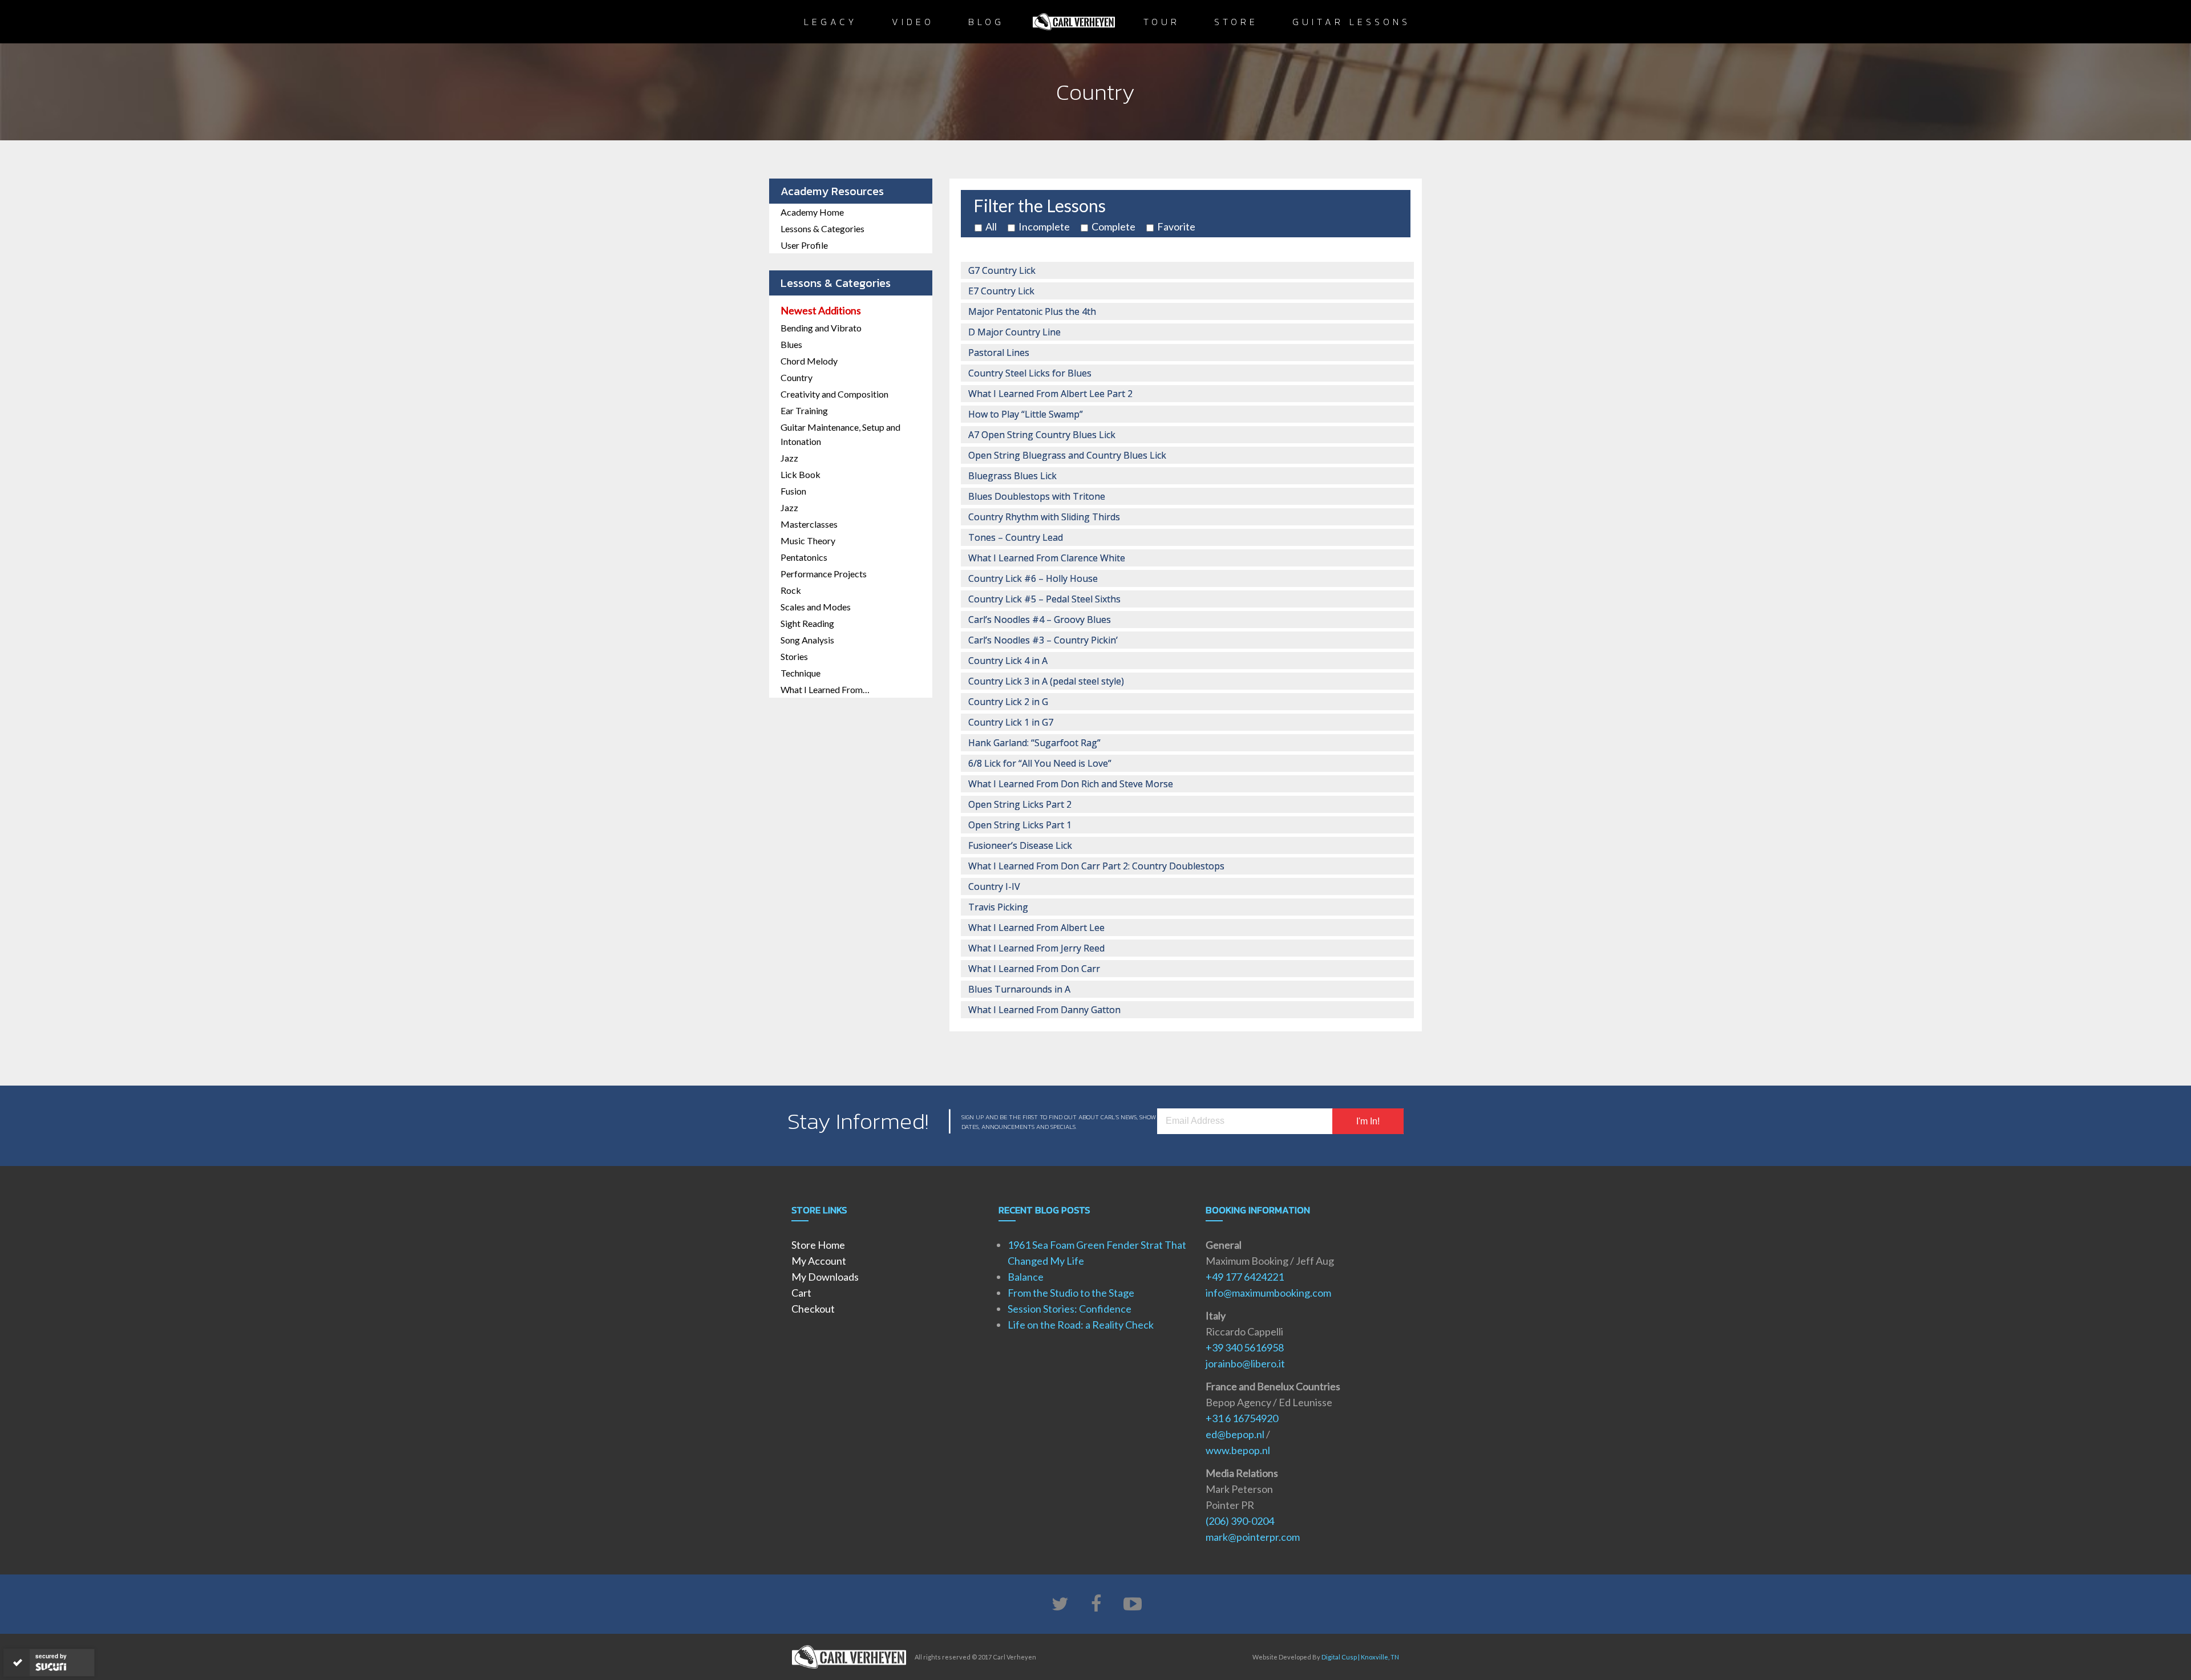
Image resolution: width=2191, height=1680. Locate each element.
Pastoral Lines (999, 353)
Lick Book (801, 474)
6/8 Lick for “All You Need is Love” (1040, 763)
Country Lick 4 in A (1008, 661)
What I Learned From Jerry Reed (1036, 948)
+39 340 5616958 (1245, 1347)
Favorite (1176, 226)
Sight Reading (807, 623)
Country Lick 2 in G (1008, 702)
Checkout (813, 1309)
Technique (801, 673)
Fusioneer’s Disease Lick (1020, 845)
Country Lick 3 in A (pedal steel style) (1046, 681)
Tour (1162, 22)
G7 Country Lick (1002, 270)
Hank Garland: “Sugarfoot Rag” (1034, 743)
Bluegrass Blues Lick (1012, 476)
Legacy (831, 22)
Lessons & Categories (822, 228)
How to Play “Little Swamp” (1026, 414)
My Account (819, 1261)
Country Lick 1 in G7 (1011, 722)
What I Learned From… (825, 689)
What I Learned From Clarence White (1047, 558)
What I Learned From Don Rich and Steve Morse (1071, 784)
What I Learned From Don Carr (1034, 969)
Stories (794, 656)
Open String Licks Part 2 (1020, 804)
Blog (986, 22)
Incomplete (1044, 226)
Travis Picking (998, 907)
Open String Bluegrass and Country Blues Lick (1067, 455)
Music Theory (808, 541)
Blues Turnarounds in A (1019, 989)
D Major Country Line (1014, 332)
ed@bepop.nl (1235, 1434)
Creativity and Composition (834, 394)
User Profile (804, 245)
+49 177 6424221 (1245, 1277)
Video (913, 22)
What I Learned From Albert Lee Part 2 (1050, 394)
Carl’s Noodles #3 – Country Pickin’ (1043, 640)
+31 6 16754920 (1242, 1418)
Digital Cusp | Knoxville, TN (1360, 1657)
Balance (1026, 1277)
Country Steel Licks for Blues (1030, 373)
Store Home (818, 1245)
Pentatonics (804, 557)
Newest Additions (821, 310)
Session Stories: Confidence (1070, 1309)
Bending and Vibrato (821, 328)
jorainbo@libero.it (1245, 1363)
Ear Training (804, 410)
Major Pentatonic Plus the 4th (1032, 311)
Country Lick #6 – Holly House (1033, 578)
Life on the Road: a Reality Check (1081, 1325)
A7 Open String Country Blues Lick (1042, 435)
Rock (791, 590)
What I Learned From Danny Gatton (1044, 1010)
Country (797, 377)
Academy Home (812, 212)
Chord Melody (809, 361)
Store (1236, 22)
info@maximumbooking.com (1268, 1293)
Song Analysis (807, 640)
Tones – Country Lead (1016, 537)
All (991, 226)
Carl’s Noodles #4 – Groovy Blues (1040, 620)
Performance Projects (824, 574)
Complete (1113, 226)
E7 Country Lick (1001, 291)
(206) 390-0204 (1240, 1521)
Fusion (793, 491)
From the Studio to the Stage (1071, 1293)
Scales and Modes (816, 607)
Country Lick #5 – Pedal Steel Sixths (1044, 599)
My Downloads (825, 1277)
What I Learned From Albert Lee (1036, 928)
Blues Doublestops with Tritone (1037, 496)
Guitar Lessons (1351, 22)
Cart (801, 1293)
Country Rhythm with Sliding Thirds (1044, 517)
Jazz (789, 458)
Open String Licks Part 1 (1020, 825)
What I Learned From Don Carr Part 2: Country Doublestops (1096, 866)
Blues (791, 344)
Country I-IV (994, 886)
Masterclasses (809, 524)
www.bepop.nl (1238, 1450)
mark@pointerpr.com (1253, 1537)
